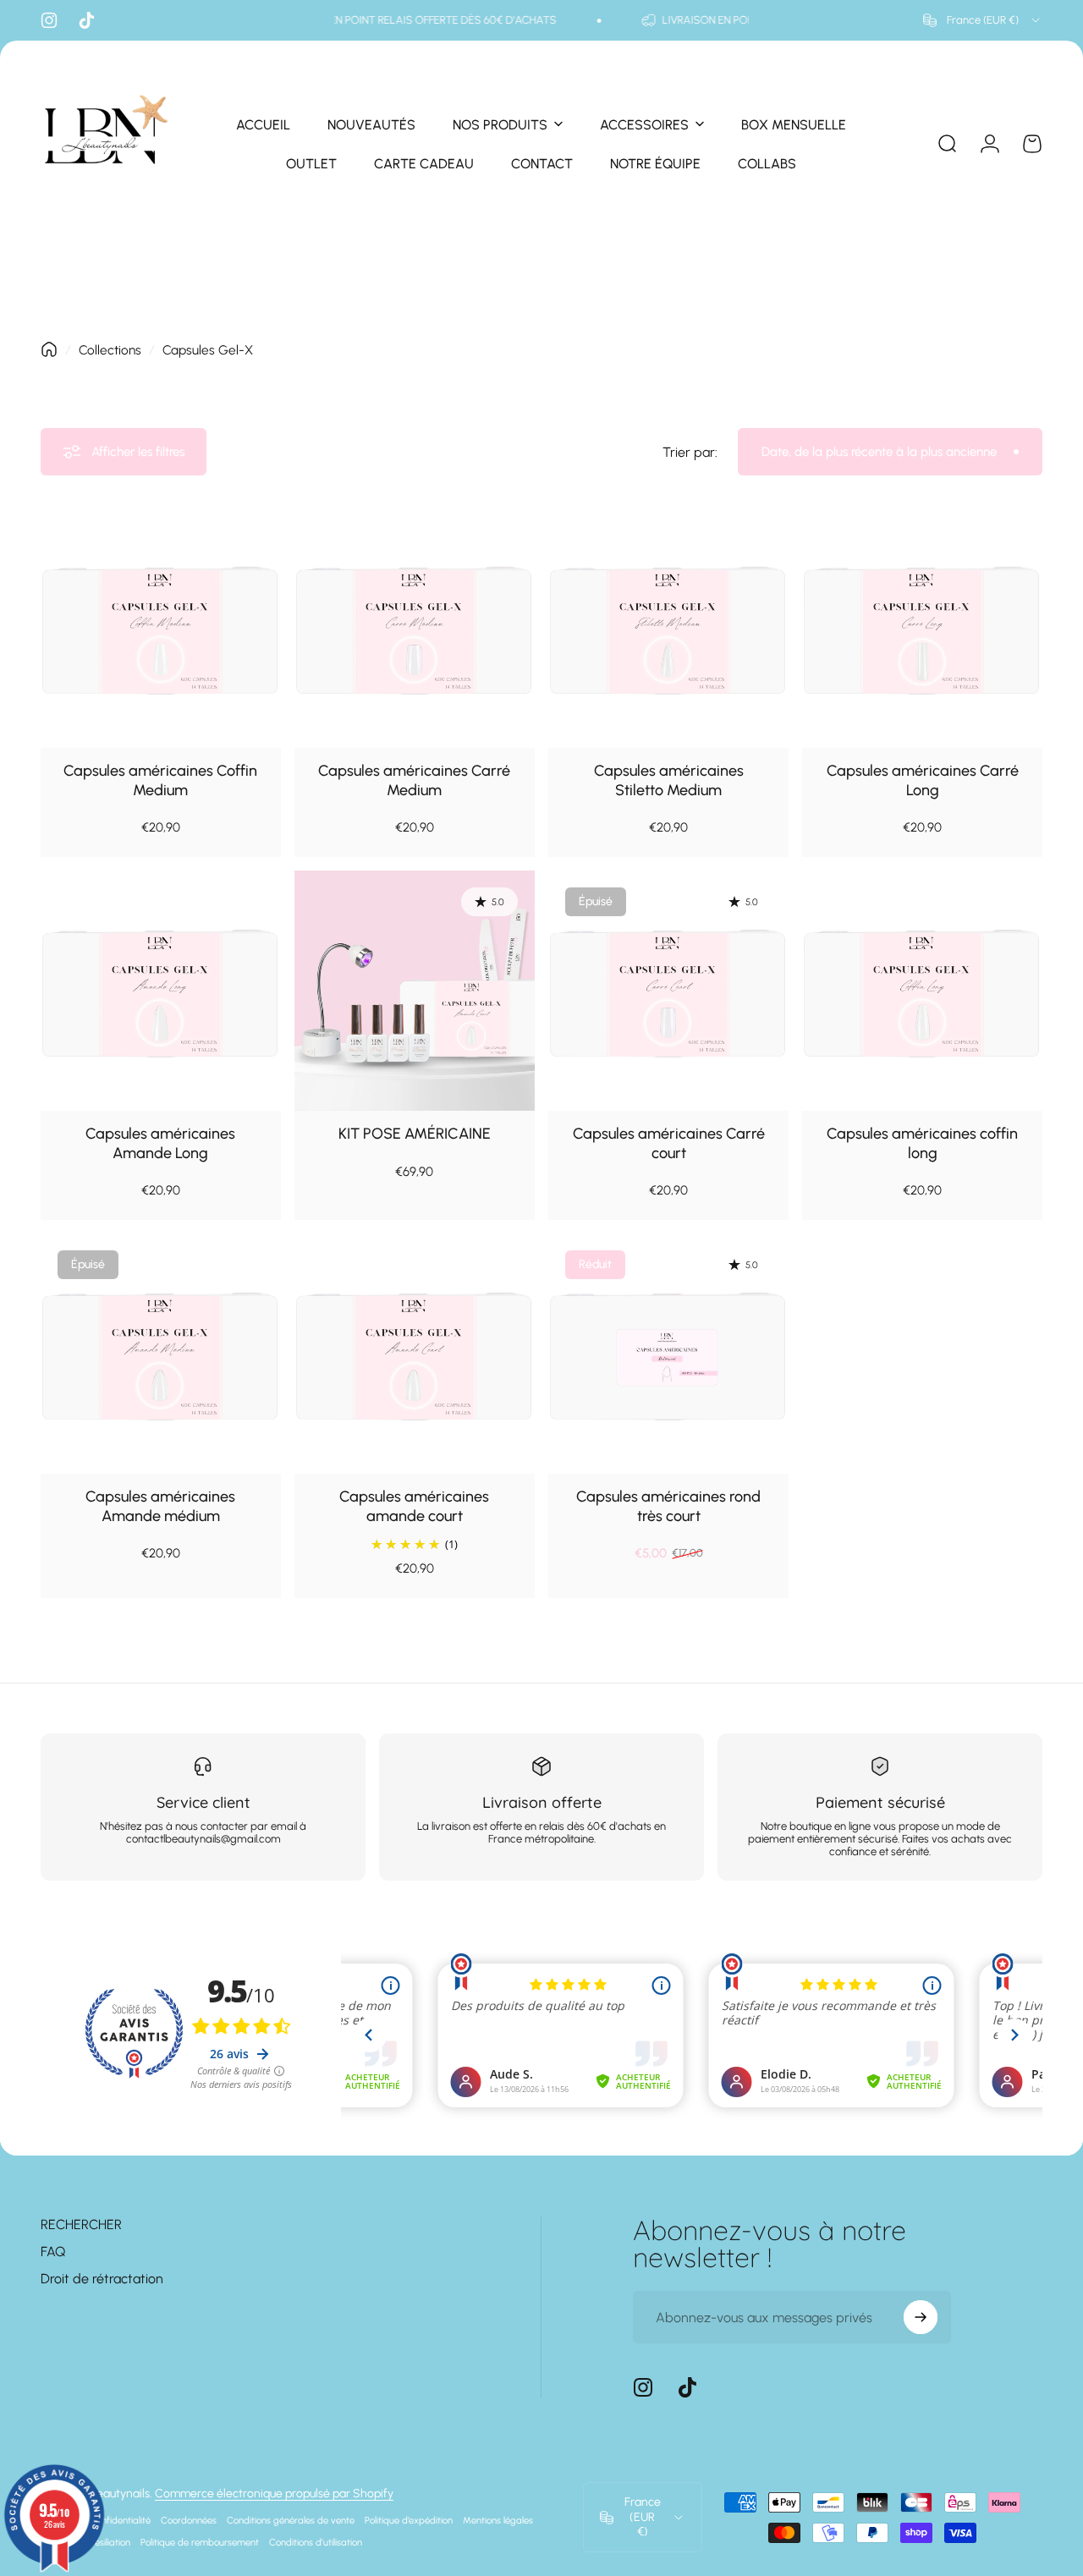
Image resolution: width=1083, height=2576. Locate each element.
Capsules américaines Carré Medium (414, 780)
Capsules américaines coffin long (922, 1143)
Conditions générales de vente (291, 2520)
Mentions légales (498, 2520)
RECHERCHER (81, 2224)
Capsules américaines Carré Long (923, 780)
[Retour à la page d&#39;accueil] (49, 349)
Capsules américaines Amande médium (160, 1506)
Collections (110, 350)
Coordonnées (189, 2520)
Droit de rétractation (102, 2279)
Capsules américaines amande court (414, 1506)
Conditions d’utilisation (316, 2542)
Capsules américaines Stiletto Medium (669, 780)
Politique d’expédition (409, 2520)
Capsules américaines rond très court (668, 1506)
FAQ (53, 2252)
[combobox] (983, 20)
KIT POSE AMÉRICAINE (415, 1134)
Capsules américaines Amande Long (160, 1143)
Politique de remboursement (200, 2542)
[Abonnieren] (921, 2317)
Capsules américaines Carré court (669, 1143)
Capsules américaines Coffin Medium (160, 780)
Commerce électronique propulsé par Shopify (274, 2494)
